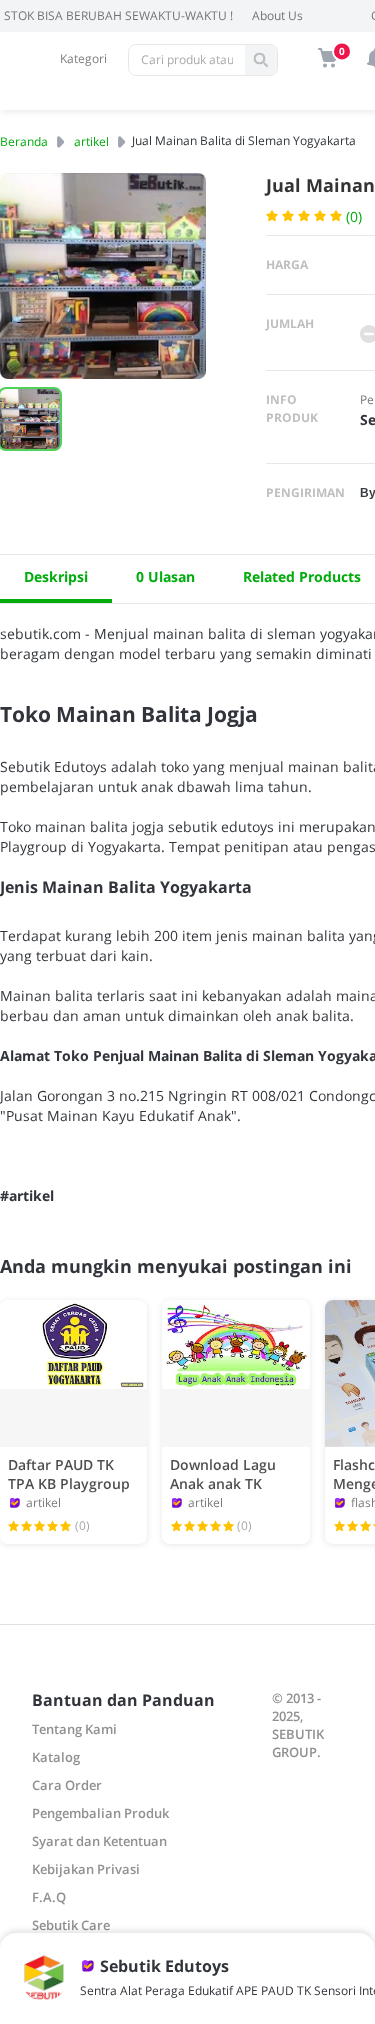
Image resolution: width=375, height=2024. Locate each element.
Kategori (83, 58)
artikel (91, 141)
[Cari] (261, 60)
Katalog (56, 1757)
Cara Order (67, 1785)
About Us (277, 15)
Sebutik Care (71, 1925)
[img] (328, 58)
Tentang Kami (74, 1729)
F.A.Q (49, 1897)
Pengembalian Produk (100, 1813)
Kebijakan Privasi (86, 1869)
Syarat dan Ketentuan (99, 1841)
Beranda (24, 141)
